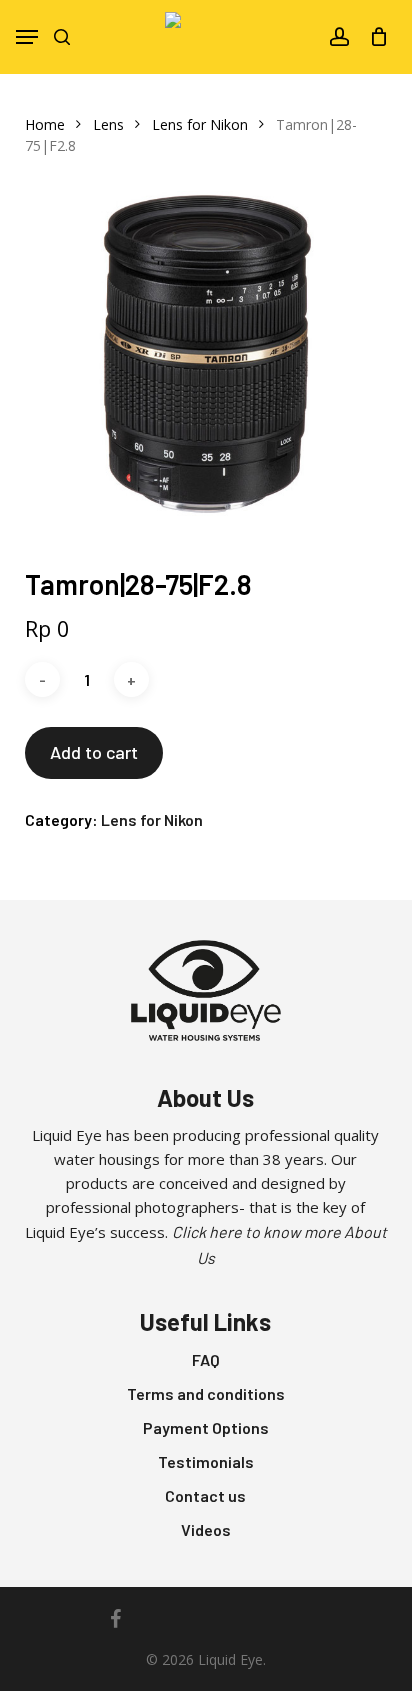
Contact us (205, 1495)
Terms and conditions (206, 1393)
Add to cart (94, 752)
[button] (27, 37)
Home (45, 124)
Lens (108, 124)
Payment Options (206, 1427)
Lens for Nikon (200, 124)
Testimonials (206, 1461)
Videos (206, 1529)
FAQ (206, 1359)
